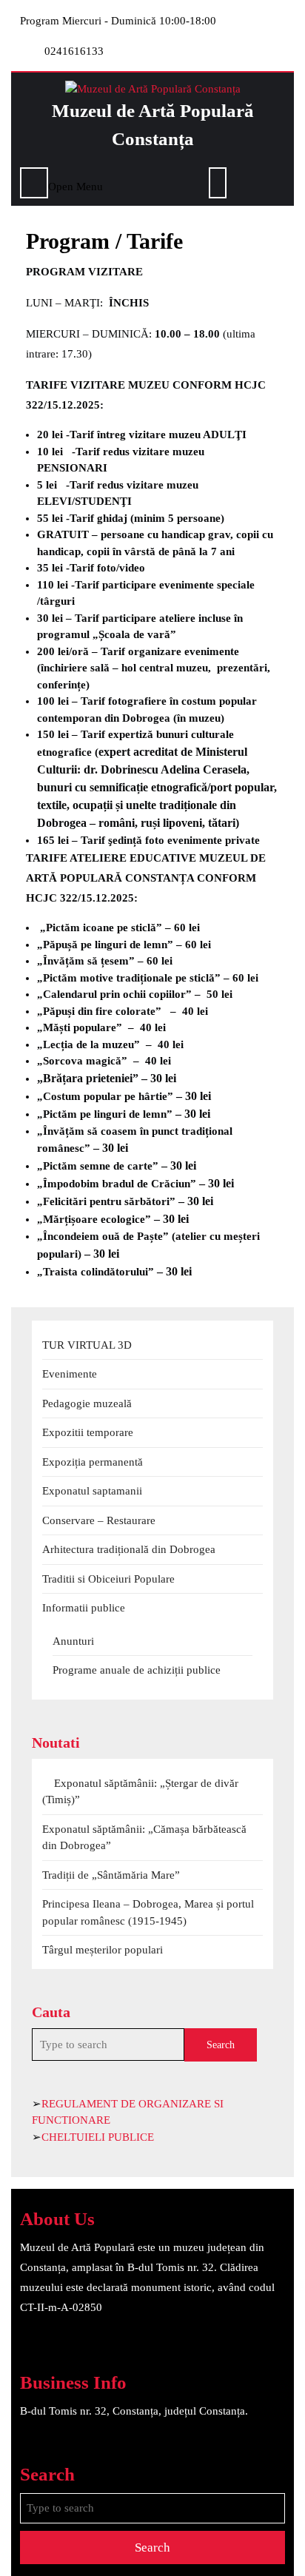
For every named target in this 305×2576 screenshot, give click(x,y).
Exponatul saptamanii (92, 1491)
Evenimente (70, 1374)
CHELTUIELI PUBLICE (98, 2137)
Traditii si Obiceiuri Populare (108, 1579)
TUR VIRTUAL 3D (87, 1345)
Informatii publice (84, 1608)
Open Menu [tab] (76, 185)
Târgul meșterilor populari (103, 1950)
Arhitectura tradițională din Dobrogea (129, 1549)
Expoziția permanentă (93, 1462)
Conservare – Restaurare (99, 1520)
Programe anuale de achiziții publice (137, 1670)
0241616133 (74, 51)
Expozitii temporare (88, 1432)
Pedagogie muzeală (87, 1403)
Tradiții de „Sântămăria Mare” (111, 1875)
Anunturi (73, 1641)
